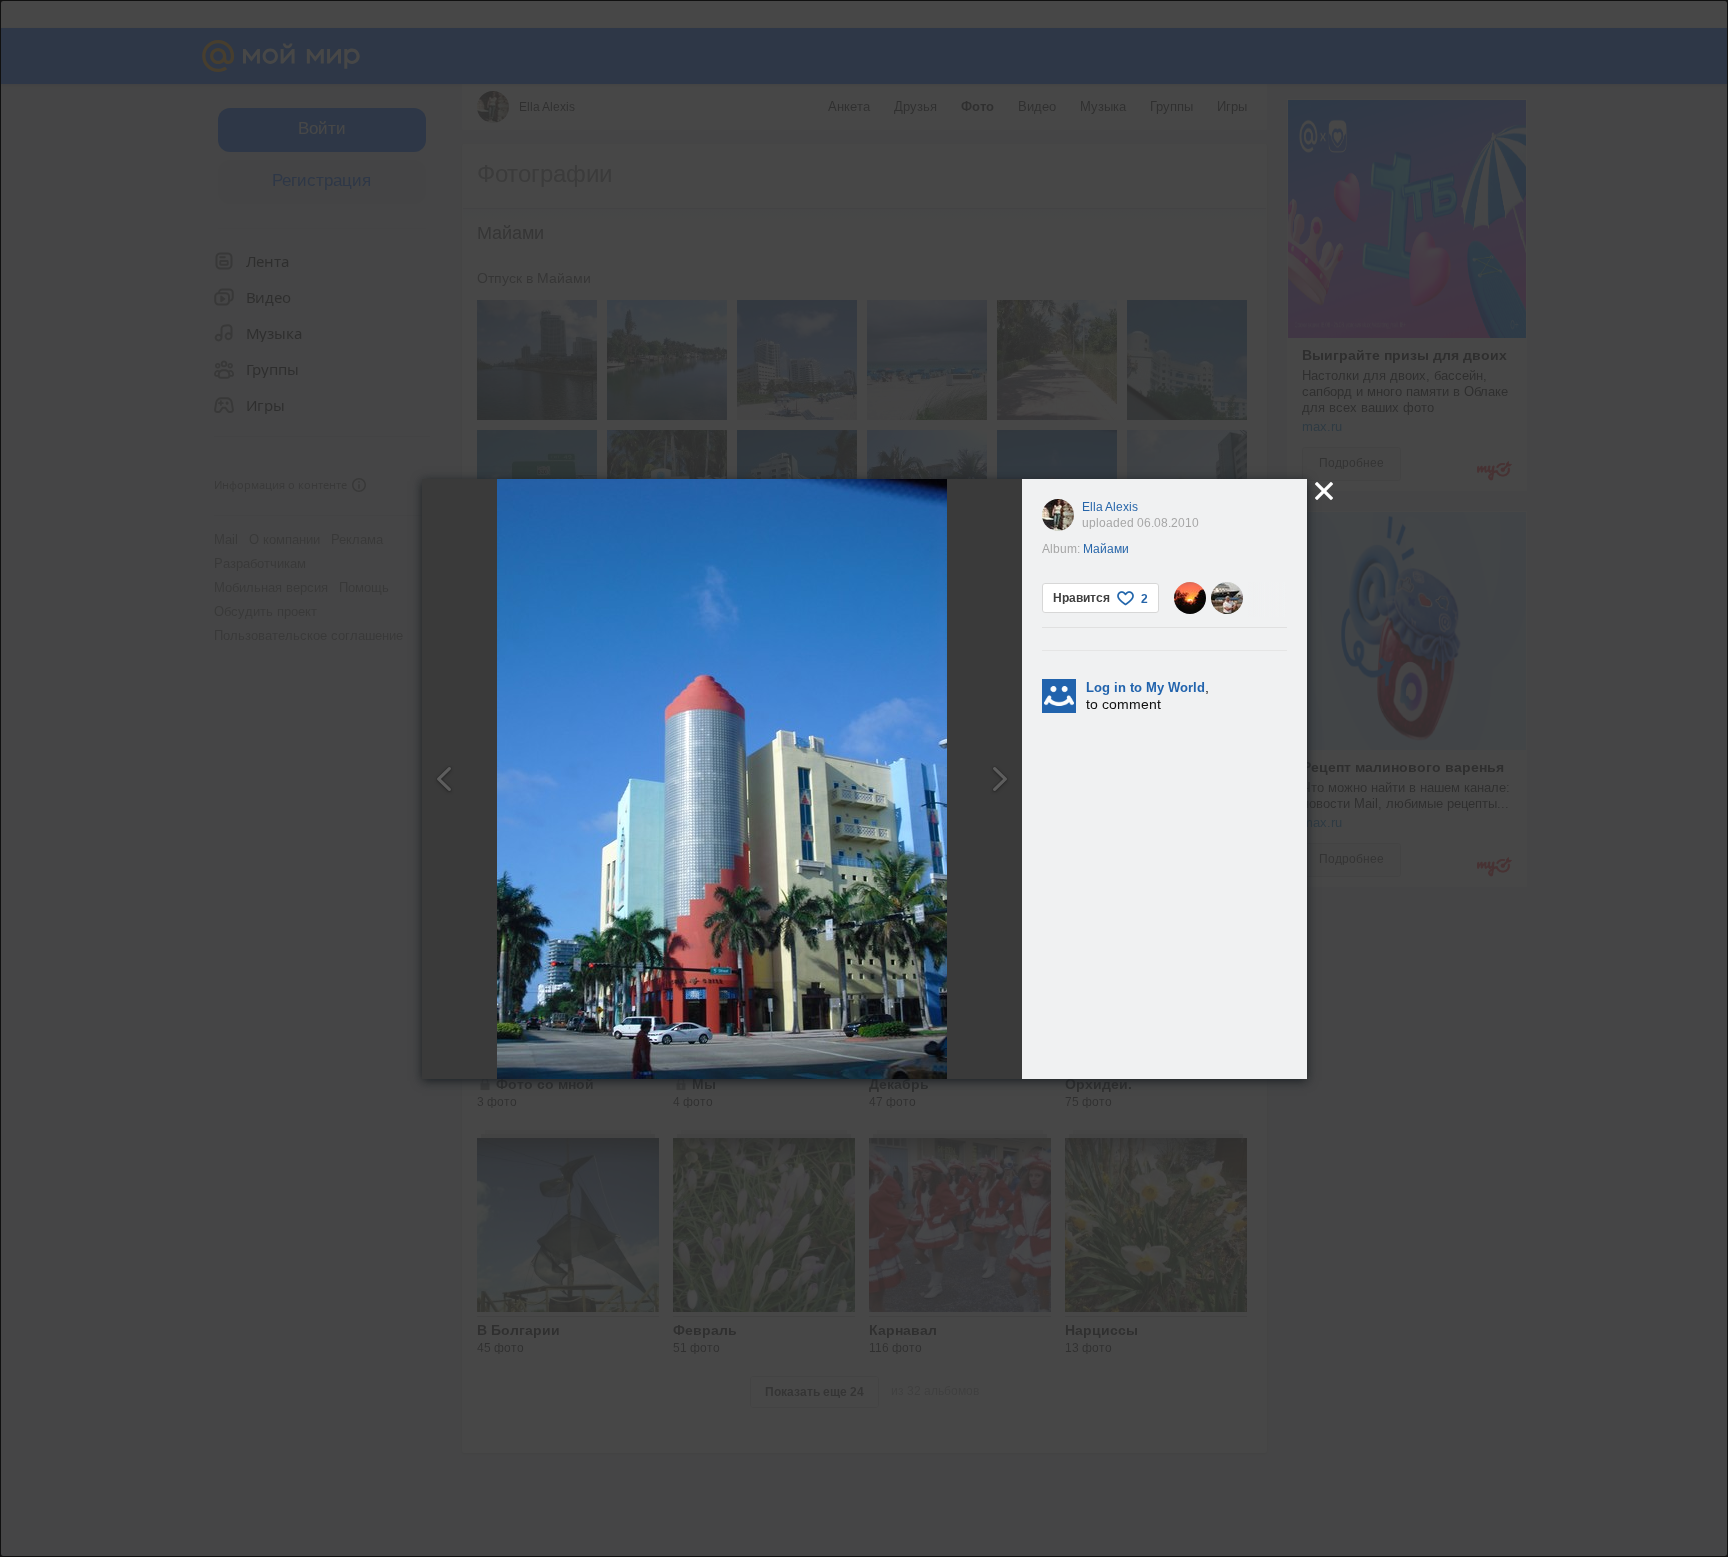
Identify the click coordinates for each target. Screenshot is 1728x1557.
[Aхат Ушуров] (1190, 598)
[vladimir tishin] (1227, 598)
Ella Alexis (1110, 507)
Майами (1106, 549)
